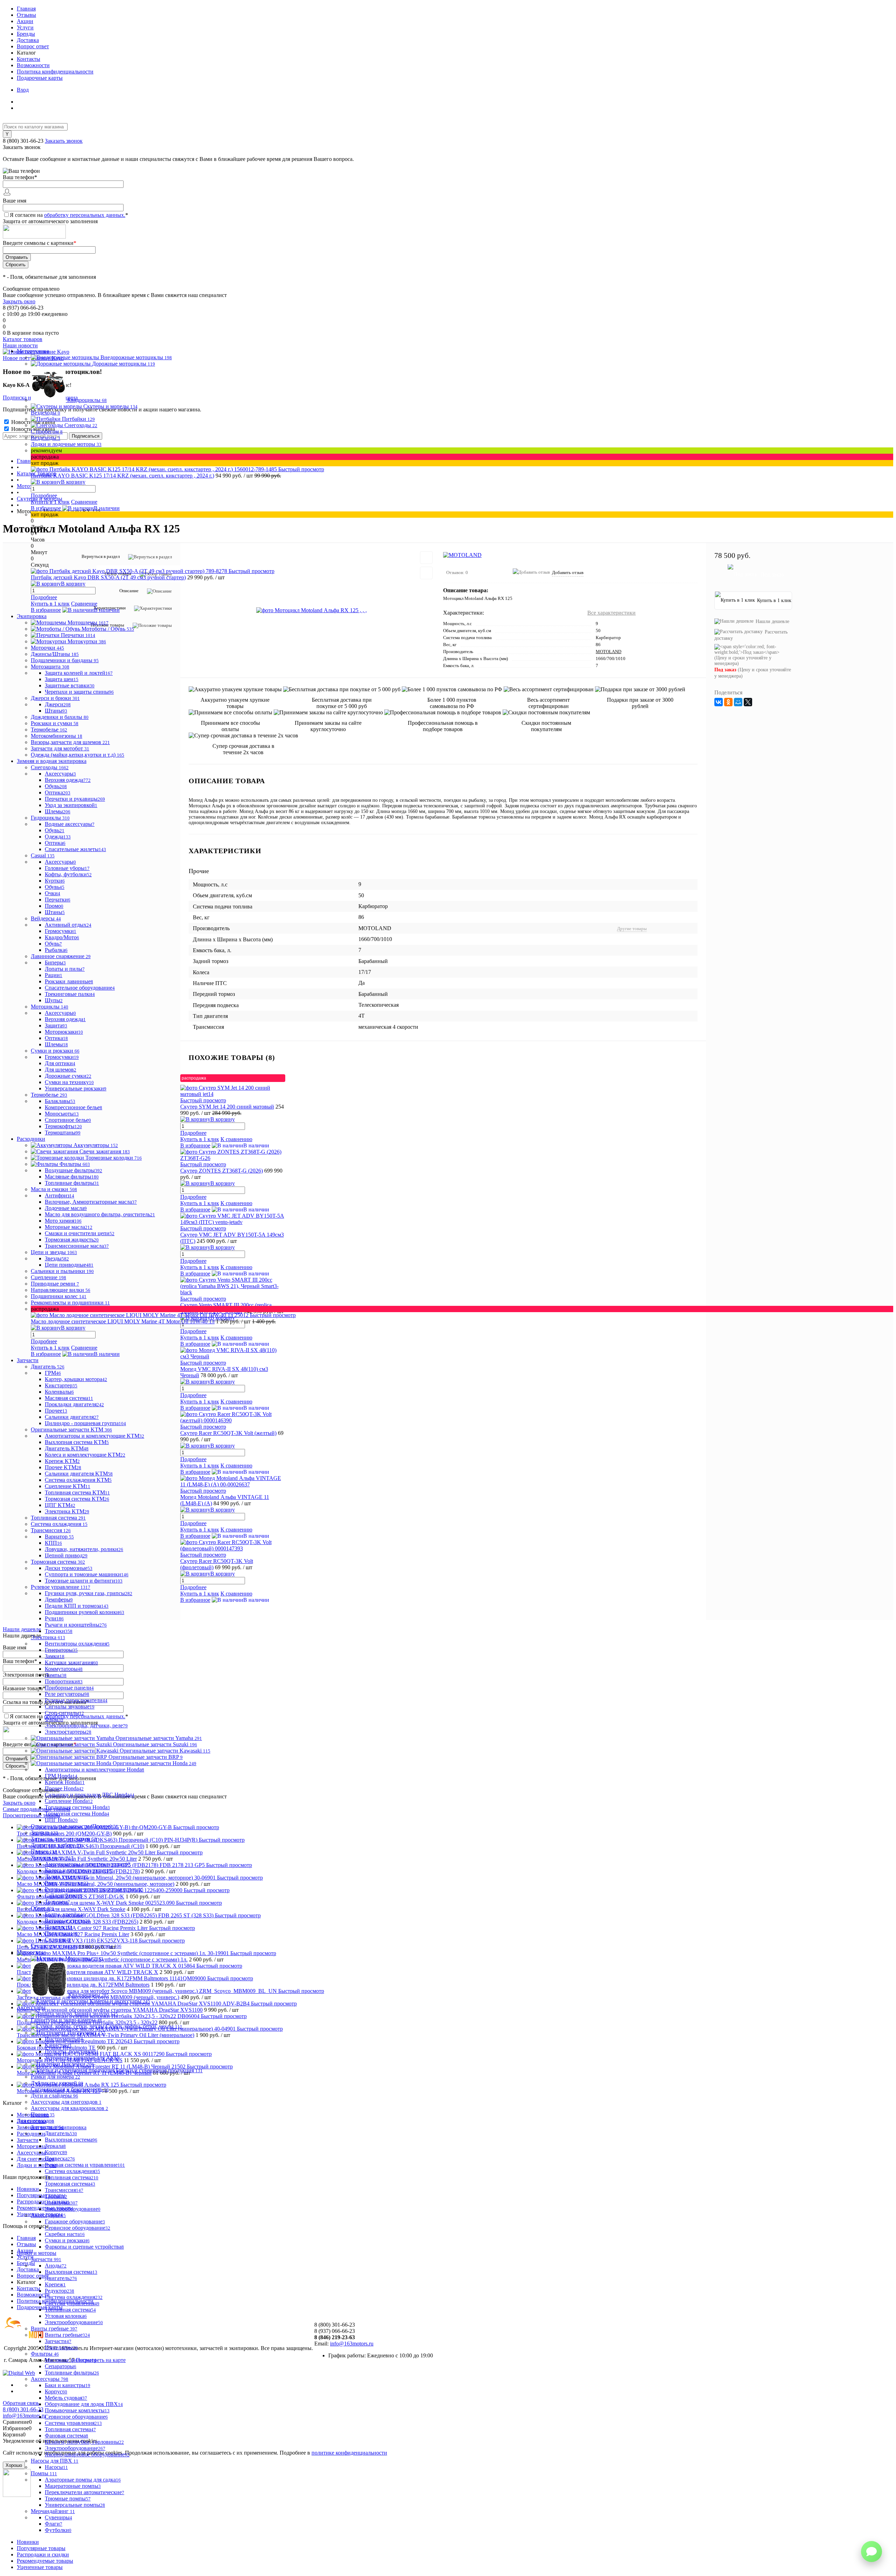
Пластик (59, 1927)
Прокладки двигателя (74, 1404)
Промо (54, 906)
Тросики (59, 1631)
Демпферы (59, 1600)
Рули (54, 1618)
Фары (54, 1719)
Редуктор (59, 2291)
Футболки (58, 2530)
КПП (53, 1543)
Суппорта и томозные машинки (87, 1574)
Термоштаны (63, 1133)
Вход (23, 90)
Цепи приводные (69, 1265)
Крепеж (55, 2284)
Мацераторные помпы (73, 2486)
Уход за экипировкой (71, 805)
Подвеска (60, 2159)
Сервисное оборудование (78, 2228)
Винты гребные (67, 2335)
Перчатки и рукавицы (75, 799)
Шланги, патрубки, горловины (84, 2442)
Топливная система (72, 2177)
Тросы (56, 2196)
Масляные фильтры (72, 1177)
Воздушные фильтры (73, 1170)
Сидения (58, 1940)
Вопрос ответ (33, 46)
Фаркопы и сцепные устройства (84, 2247)
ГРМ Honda (61, 1776)
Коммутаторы (64, 1669)
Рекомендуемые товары (45, 2561)
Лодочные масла (66, 1208)
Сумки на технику (69, 1082)
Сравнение (84, 502)
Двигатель (61, 2133)
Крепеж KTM (62, 1461)
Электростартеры (68, 1732)
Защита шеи (62, 679)
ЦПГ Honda (61, 1820)
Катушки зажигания (71, 1662)
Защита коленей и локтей (79, 673)
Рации (54, 975)
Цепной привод (66, 1555)
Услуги (25, 27)
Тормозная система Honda (77, 1814)
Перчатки (58, 900)
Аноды (56, 2266)
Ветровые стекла (67, 1921)
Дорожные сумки (68, 1076)
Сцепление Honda (69, 1801)
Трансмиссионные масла (77, 1246)
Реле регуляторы (67, 1694)
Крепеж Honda (65, 1782)
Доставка (28, 40)
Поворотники (64, 1681)
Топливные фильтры (72, 1183)
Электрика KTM (67, 1511)
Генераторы (61, 1650)
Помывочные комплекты (77, 2410)
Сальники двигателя (72, 1417)
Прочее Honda (64, 1788)
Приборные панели (69, 1688)
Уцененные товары (40, 2567)
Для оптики (60, 1063)
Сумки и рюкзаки (67, 2240)
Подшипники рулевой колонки (85, 1612)
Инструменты (64, 2039)
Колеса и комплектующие (79, 1870)
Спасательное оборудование (80, 988)
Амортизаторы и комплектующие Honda (94, 1770)
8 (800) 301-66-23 (24, 141)
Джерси (58, 704)
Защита (56, 1025)
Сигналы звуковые (70, 1707)
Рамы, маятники (67, 1883)
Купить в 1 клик (50, 502)
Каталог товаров (23, 339)
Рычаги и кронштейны (76, 1625)
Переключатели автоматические (85, 2492)
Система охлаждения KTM (78, 1480)
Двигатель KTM (67, 1448)
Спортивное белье (68, 1120)
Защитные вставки (70, 685)
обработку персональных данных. (85, 215)
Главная (26, 9)
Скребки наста (65, 2234)
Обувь (56, 786)
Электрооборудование (73, 2209)
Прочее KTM (63, 1467)
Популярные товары (41, 2548)
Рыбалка (56, 950)
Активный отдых (68, 925)
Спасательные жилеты (75, 849)
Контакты (29, 59)
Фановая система (66, 2436)
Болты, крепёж (65, 1914)
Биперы (55, 963)
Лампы (56, 1675)
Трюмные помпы (68, 2499)
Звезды (57, 1258)
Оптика (58, 792)
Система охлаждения (72, 2171)
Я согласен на (69, 215)
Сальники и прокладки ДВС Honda (90, 1795)
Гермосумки (61, 931)
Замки (55, 1656)
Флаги (54, 2524)
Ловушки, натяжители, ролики (84, 1549)
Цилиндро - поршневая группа (85, 1423)
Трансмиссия (64, 2190)
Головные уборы (67, 868)
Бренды (26, 34)
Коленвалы (59, 1392)
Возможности (33, 65)
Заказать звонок (64, 141)
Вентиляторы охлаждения (77, 1644)
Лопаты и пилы (65, 969)
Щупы (54, 1000)
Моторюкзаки (64, 1032)
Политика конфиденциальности (55, 72)
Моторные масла (69, 1227)
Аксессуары (60, 774)
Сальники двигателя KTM (79, 1474)
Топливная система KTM (77, 1492)
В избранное (46, 508)
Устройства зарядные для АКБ (82, 2058)
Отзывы (26, 15)
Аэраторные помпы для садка (83, 2480)
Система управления (72, 2303)
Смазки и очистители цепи (80, 1233)
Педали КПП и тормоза (77, 1606)
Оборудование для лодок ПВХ (84, 2404)
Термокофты (63, 1126)
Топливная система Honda (77, 1807)
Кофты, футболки (68, 874)
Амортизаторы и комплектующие (87, 1864)
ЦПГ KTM (60, 1505)
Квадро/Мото (62, 937)
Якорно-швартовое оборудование (87, 2454)
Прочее (56, 1411)
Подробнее (44, 496)
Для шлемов (61, 1070)
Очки (52, 893)
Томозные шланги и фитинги (84, 1581)
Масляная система (69, 1398)
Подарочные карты (40, 78)
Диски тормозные (69, 1568)
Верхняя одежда (68, 780)
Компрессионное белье (73, 1107)
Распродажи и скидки (43, 2554)
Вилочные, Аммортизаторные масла (91, 1202)
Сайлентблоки (63, 1895)
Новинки (28, 2542)
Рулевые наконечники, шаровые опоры (94, 1889)
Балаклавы (60, 1101)
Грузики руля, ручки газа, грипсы (89, 1593)
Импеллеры (61, 2347)
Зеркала (55, 2146)
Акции (25, 21)
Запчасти (58, 2341)
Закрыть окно (19, 301)
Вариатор (59, 1537)
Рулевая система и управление (85, 2165)
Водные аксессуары (70, 824)
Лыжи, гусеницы (66, 1877)
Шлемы (58, 811)
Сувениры (58, 2517)
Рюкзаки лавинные (69, 981)
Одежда (58, 837)
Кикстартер (61, 1385)
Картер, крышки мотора (76, 1379)
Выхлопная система (71, 2140)
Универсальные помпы (75, 2505)
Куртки (55, 881)
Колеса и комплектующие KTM (85, 1455)
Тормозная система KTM (77, 1499)
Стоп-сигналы (64, 1713)
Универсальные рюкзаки (76, 1088)
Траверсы (57, 1902)
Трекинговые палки (70, 994)
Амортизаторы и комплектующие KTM (94, 1436)
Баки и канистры (68, 2385)
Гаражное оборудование (75, 2221)
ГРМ (53, 1373)
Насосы (56, 2467)
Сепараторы (61, 2366)
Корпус (56, 2152)
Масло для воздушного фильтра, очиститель (100, 1214)
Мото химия (63, 1221)
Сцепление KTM (68, 1486)
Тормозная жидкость (72, 1240)
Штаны (56, 711)
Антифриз (59, 1195)
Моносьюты (62, 1114)
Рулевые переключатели (76, 1700)
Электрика (61, 2203)
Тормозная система (70, 2184)
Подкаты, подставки (72, 2051)
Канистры (58, 2045)
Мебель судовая (66, 2398)
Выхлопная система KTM (77, 1442)
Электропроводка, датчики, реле (86, 1725)
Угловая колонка (66, 2316)
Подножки (61, 1933)
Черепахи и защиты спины (79, 692)
